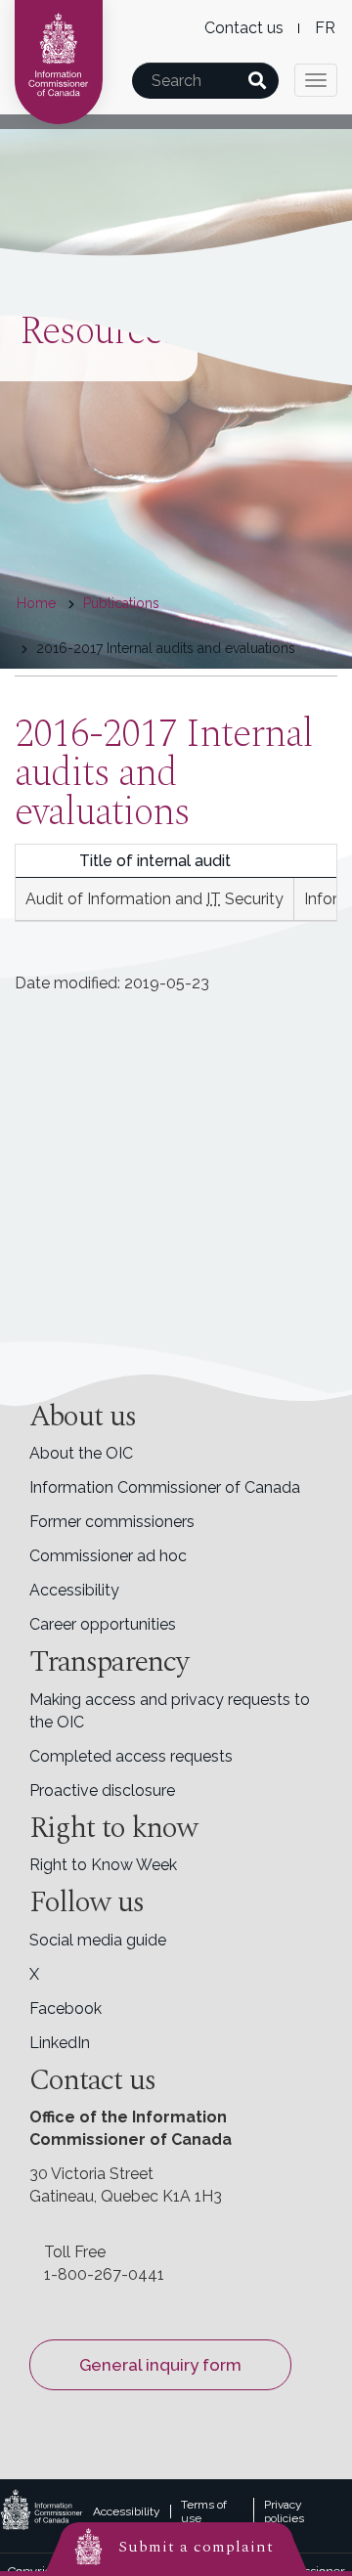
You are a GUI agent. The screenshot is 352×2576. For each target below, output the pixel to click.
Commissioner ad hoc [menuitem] (108, 1556)
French (325, 28)
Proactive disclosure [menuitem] (102, 1790)
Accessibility (127, 2511)
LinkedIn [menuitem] (60, 2043)
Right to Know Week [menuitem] (103, 1865)
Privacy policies (284, 2511)
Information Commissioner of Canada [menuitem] (165, 1487)
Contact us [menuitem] (244, 28)
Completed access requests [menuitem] (131, 1756)
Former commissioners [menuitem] (112, 1522)
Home (36, 603)
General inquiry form (160, 2365)
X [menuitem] (34, 1974)
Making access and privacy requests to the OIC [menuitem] (170, 1711)
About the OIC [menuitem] (81, 1453)
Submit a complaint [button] (196, 2547)
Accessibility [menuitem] (74, 1590)
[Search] (257, 81)
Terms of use (204, 2511)
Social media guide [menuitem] (98, 1940)
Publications (121, 603)
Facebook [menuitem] (66, 2008)
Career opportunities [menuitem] (103, 1624)
